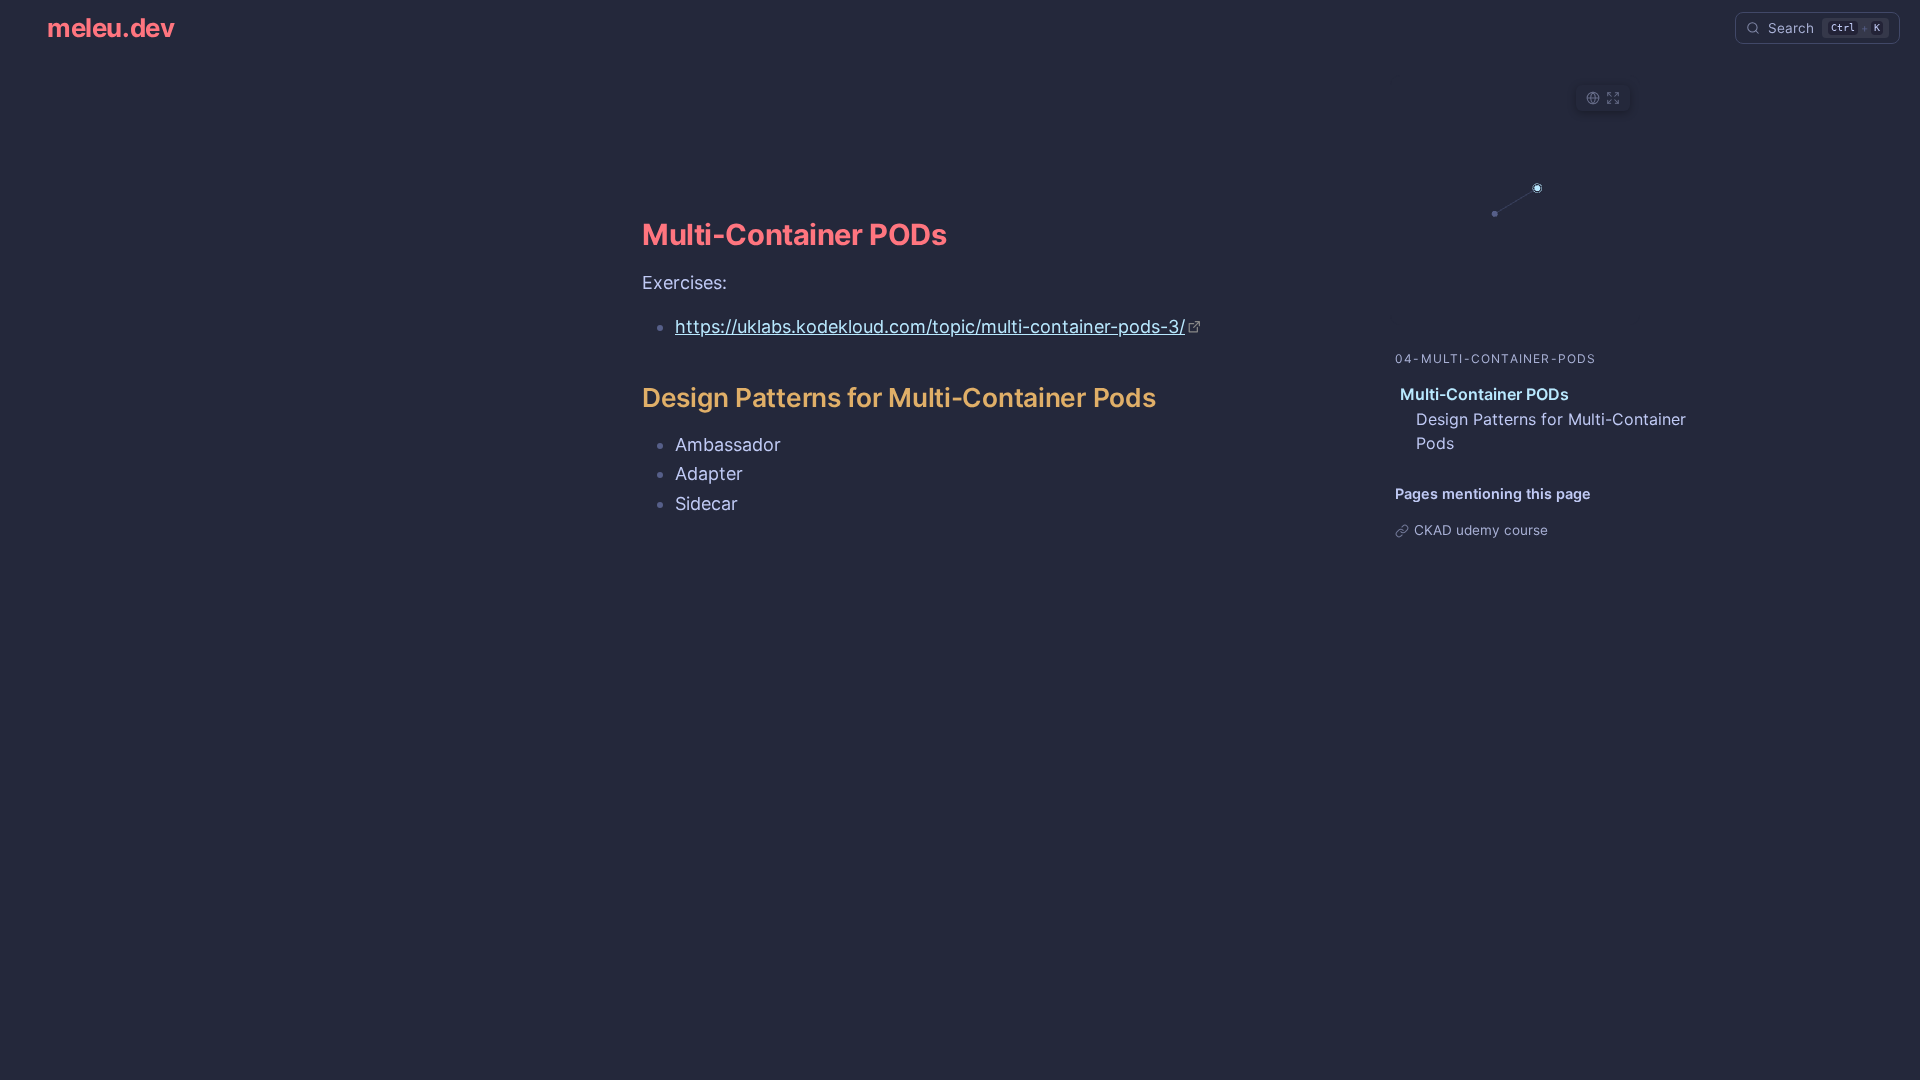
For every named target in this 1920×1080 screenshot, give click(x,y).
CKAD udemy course (1481, 530)
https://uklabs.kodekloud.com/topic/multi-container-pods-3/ (930, 326)
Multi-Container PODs (1484, 394)
